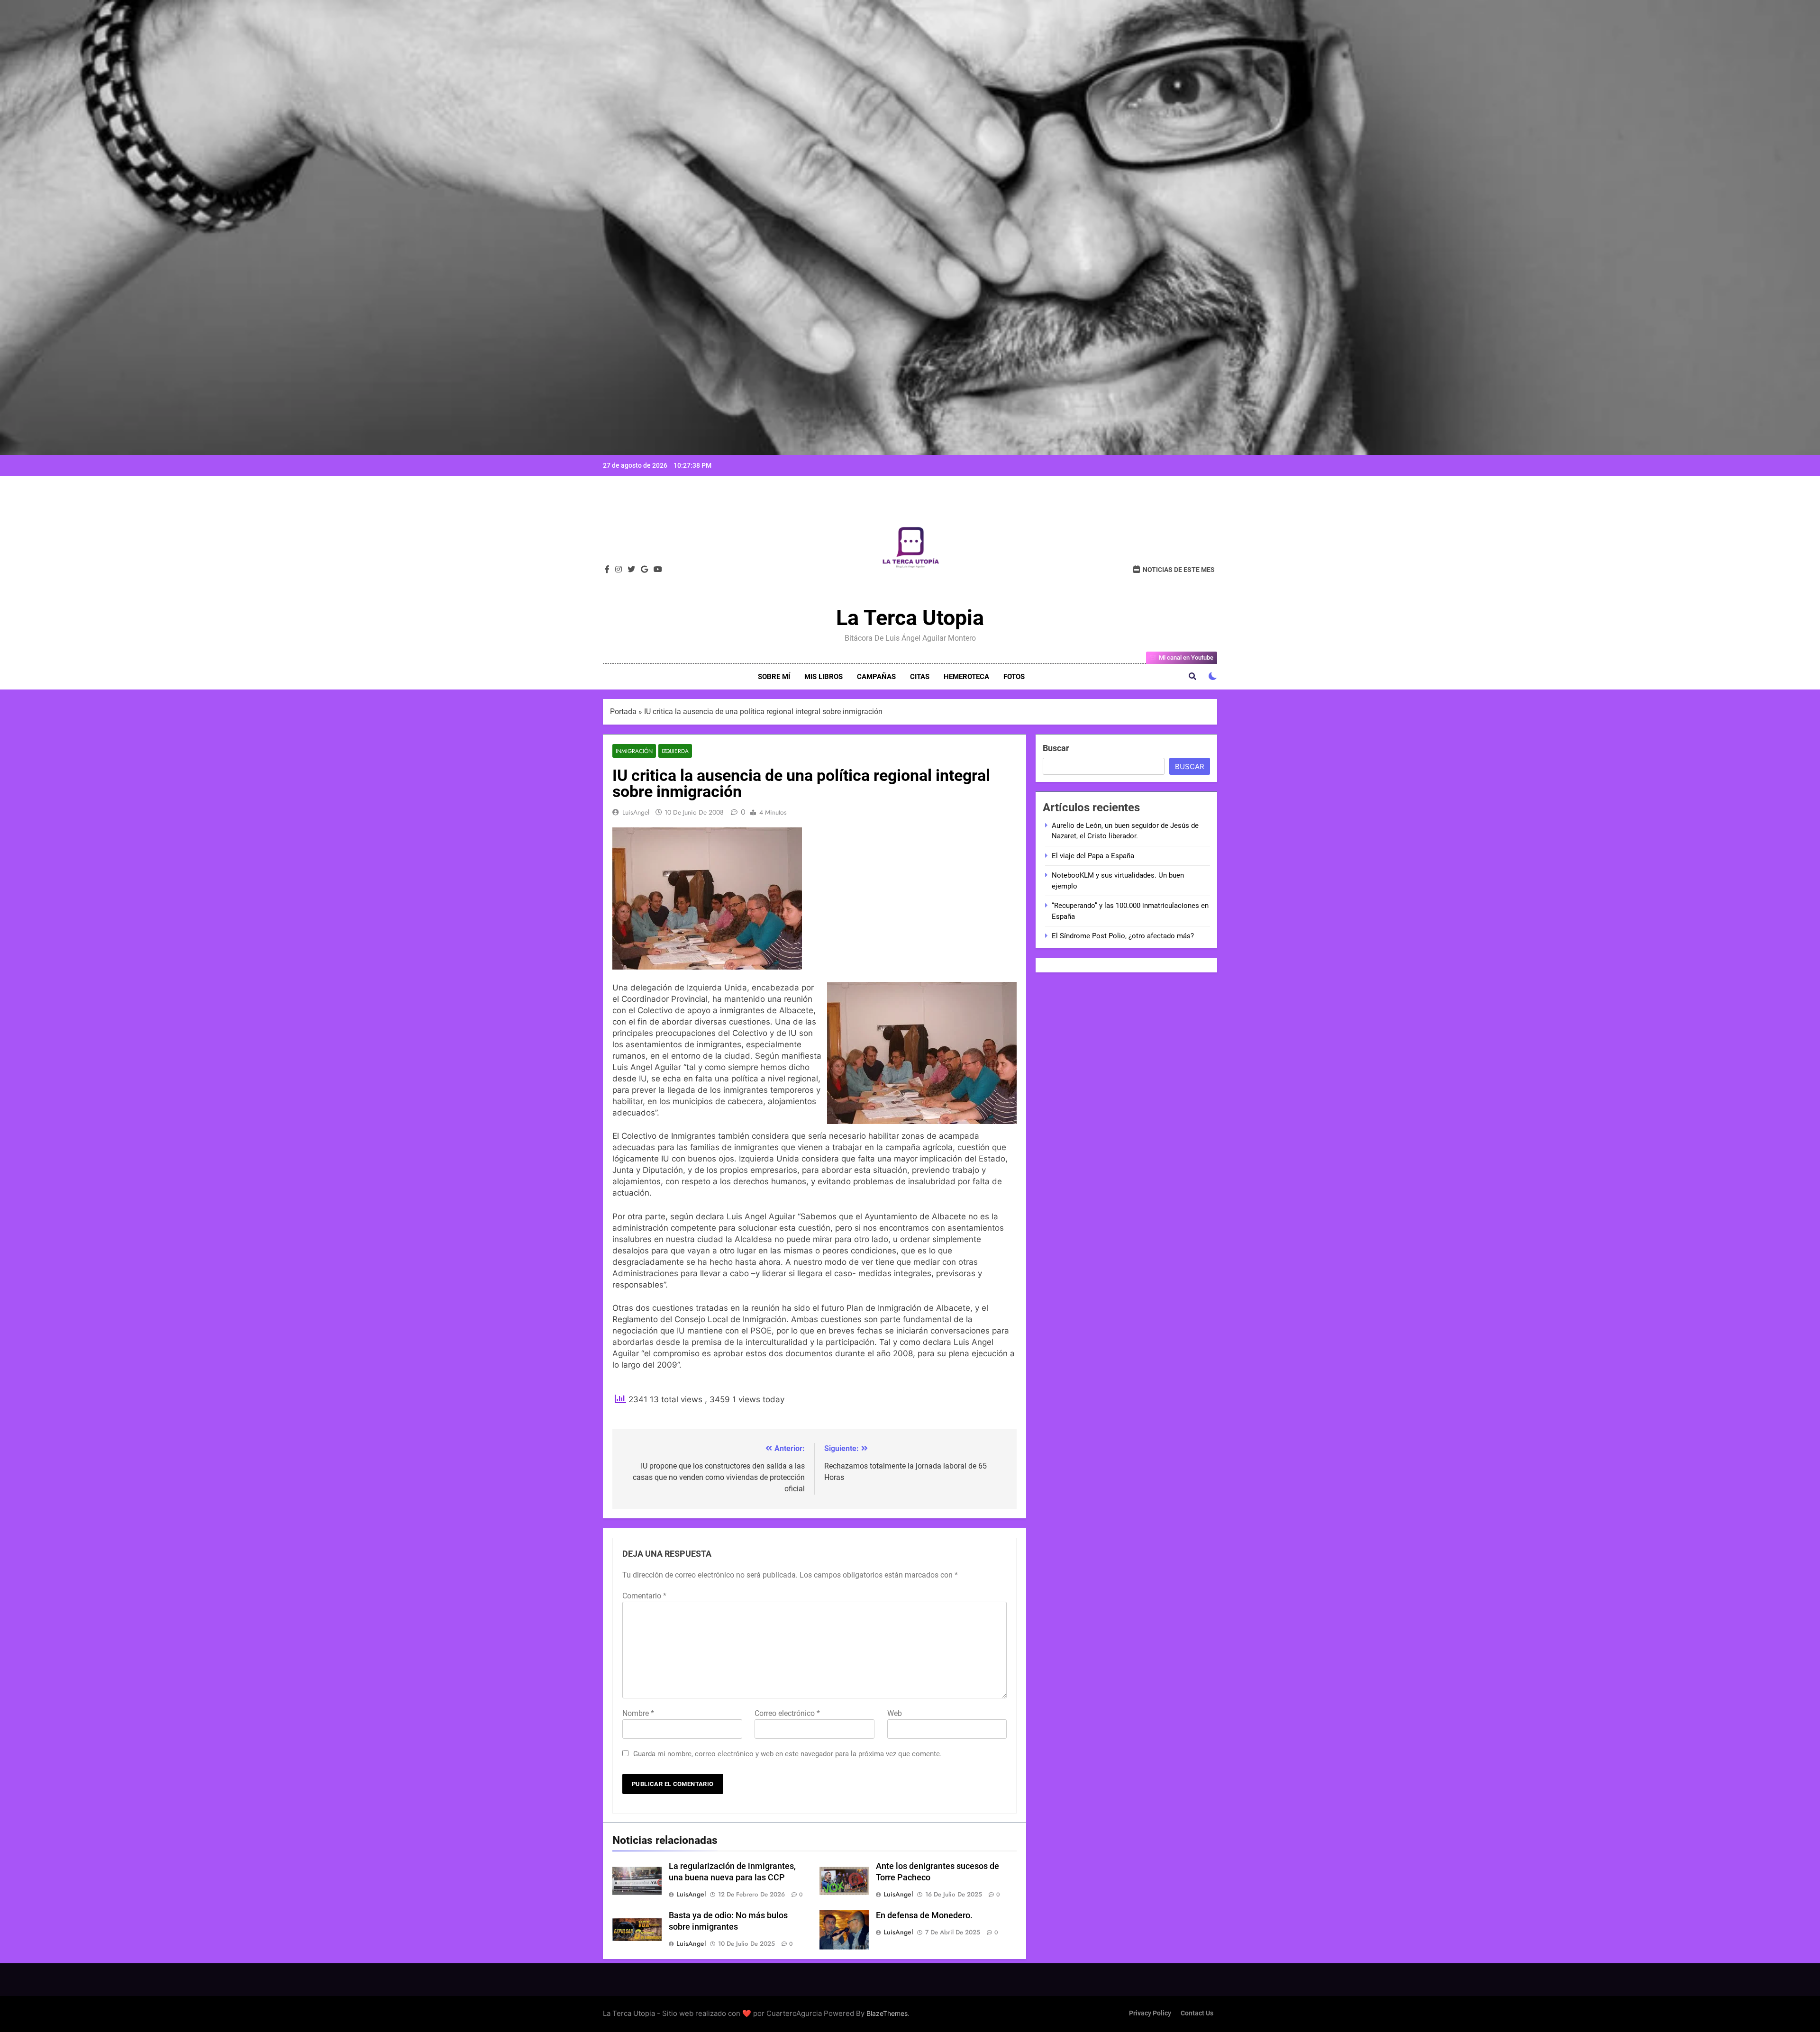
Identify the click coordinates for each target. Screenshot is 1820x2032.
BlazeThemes (887, 2013)
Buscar (1056, 748)
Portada (623, 712)
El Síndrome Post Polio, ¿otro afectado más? (1123, 936)
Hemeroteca (966, 677)
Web (895, 1713)
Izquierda (675, 751)
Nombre (638, 1713)
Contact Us (1197, 2013)
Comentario (644, 1596)
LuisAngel (636, 812)
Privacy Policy (1150, 2013)
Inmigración (634, 751)
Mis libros (824, 677)
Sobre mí (774, 677)
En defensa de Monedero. (924, 1915)
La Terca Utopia (910, 618)
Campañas (876, 677)
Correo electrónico (787, 1713)
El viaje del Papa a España (1093, 856)
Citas (920, 677)
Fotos (1014, 677)
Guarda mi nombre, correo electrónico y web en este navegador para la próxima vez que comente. (787, 1754)
